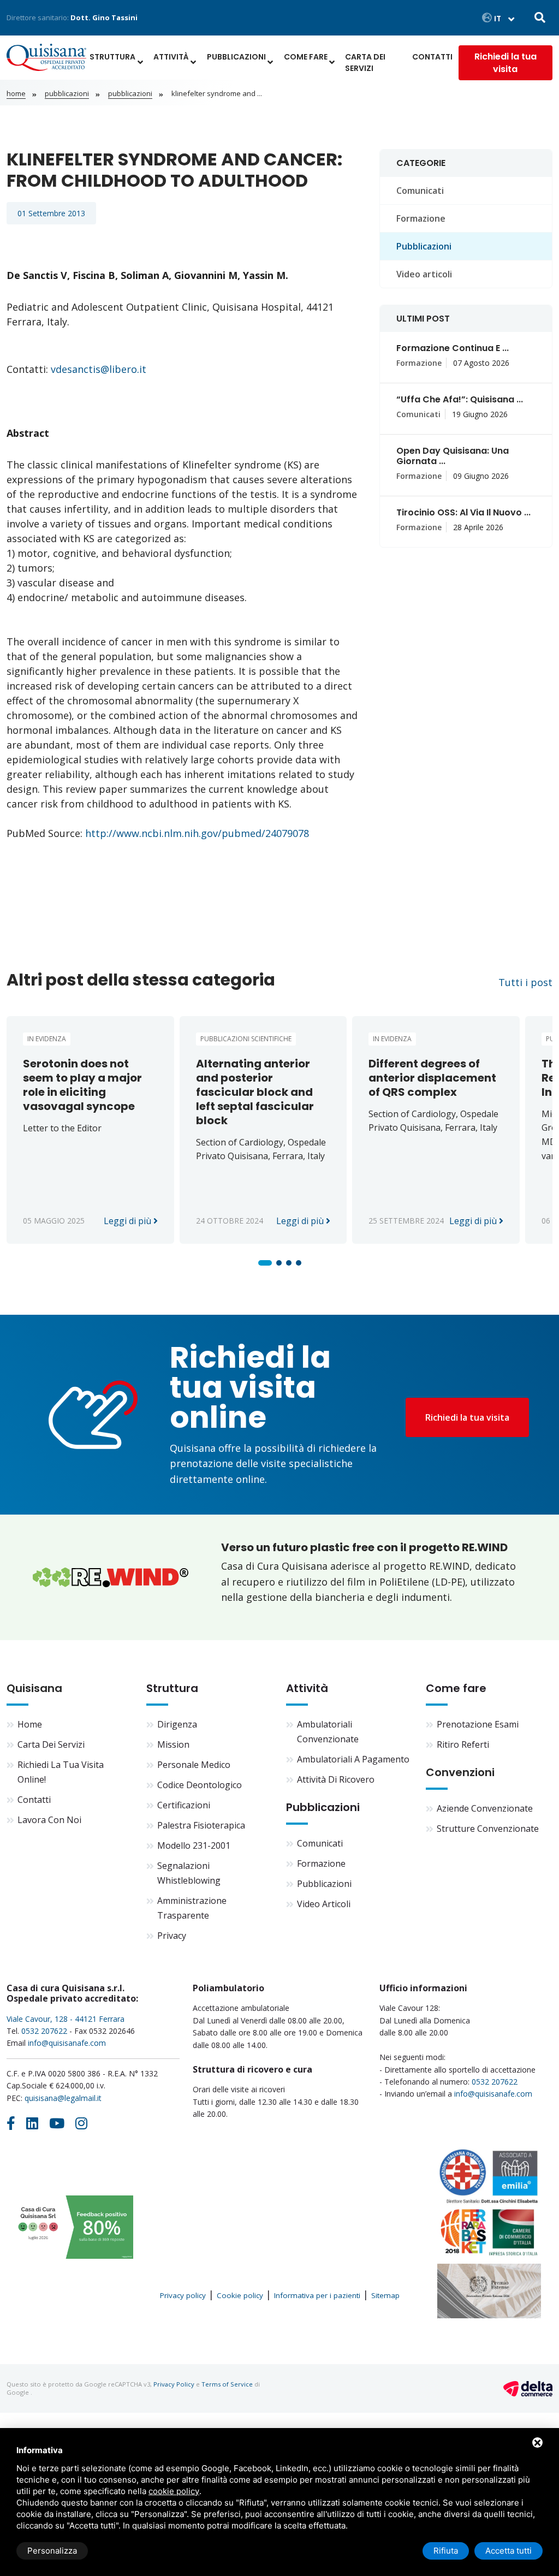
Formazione (421, 218)
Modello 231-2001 (194, 1845)
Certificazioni (184, 1805)
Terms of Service (227, 2384)
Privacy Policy (174, 2384)
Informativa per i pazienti (317, 2295)
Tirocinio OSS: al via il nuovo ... (463, 512)
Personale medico (194, 1765)
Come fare (306, 57)
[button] (265, 1263)
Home (16, 93)
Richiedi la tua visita (506, 63)
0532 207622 (44, 2031)
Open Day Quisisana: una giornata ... (453, 456)
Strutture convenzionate (488, 1829)
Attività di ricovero (336, 1779)
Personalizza (52, 2551)
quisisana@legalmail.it (63, 2098)
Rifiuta (446, 2551)
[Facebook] (11, 2123)
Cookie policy (240, 2295)
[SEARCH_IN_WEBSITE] (540, 18)
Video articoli (424, 274)
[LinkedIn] (32, 2123)
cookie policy (174, 2491)
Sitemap (385, 2295)
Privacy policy (183, 2295)
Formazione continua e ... (453, 348)
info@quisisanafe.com (67, 2043)
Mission (173, 1744)
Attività (171, 57)
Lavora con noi (49, 1820)
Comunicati (420, 191)
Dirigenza (177, 1724)
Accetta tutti (509, 2551)
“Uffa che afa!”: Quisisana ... (460, 399)
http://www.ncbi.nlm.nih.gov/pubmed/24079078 (197, 833)
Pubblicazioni (236, 57)
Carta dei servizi (365, 63)
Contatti (432, 57)
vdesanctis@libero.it (100, 369)
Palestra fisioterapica (201, 1825)
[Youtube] (57, 2123)
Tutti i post (525, 982)
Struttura (112, 57)
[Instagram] (81, 2123)
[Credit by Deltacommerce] (528, 2388)
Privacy (172, 1936)
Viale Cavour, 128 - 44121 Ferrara (66, 2019)
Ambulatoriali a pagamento (353, 1759)
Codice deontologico (200, 1785)
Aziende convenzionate (485, 1808)
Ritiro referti (463, 1744)
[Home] (46, 63)
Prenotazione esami (478, 1724)
